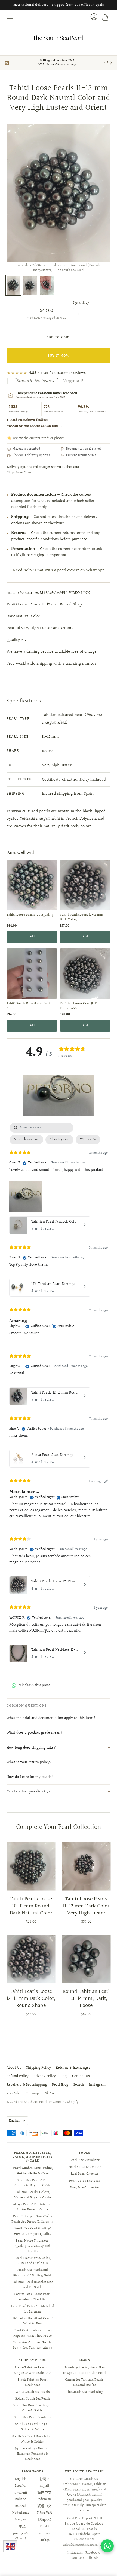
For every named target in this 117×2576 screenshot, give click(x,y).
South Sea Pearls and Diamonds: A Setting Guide (33, 2273)
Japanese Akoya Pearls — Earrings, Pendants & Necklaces (33, 2454)
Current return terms (81, 456)
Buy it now (59, 356)
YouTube (14, 2094)
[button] (59, 1096)
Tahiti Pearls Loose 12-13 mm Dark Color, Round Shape (31, 1998)
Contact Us (81, 2076)
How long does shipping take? (31, 1748)
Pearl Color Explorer (84, 2181)
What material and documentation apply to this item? (51, 1718)
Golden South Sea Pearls (33, 2399)
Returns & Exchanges (73, 2068)
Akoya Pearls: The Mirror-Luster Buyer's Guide (33, 2207)
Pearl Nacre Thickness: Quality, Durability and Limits (33, 2246)
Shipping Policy (39, 2068)
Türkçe (44, 2540)
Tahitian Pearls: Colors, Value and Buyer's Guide (33, 2195)
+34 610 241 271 (84, 2540)
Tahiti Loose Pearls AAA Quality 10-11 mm (30, 918)
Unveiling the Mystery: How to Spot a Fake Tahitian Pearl (84, 2370)
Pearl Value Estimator (85, 2167)
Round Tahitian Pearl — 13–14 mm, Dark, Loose (86, 1998)
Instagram (97, 2085)
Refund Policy (18, 2076)
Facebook (93, 2553)
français (21, 2520)
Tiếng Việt (44, 2513)
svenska (44, 2533)
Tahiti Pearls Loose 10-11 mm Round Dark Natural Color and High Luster (31, 1906)
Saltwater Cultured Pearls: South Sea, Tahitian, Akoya (33, 2345)
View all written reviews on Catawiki (35, 426)
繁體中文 (44, 2506)
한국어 (44, 2479)
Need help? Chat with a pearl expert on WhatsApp (59, 570)
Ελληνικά (44, 2520)
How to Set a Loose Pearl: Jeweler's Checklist (33, 2297)
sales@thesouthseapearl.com (84, 2545)
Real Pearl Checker (85, 2174)
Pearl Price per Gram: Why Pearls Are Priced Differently (33, 2219)
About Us (14, 2068)
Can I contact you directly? (29, 1792)
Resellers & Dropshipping (27, 2085)
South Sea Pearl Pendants (33, 2417)
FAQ (64, 2076)
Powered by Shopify (64, 2102)
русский (21, 2493)
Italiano (21, 2499)
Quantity (81, 303)
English (15, 2121)
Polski (44, 2526)
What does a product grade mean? (35, 1733)
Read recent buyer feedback (29, 420)
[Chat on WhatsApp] (107, 2546)
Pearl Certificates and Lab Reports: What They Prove (33, 2333)
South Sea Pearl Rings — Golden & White (33, 2427)
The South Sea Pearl (32, 2102)
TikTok (49, 2094)
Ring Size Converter (85, 2188)
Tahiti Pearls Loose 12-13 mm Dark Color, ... (81, 918)
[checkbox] (88, 1140)
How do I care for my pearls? (30, 1777)
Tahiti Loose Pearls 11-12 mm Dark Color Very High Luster (86, 1906)
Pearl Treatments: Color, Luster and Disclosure (33, 2261)
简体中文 (44, 2493)
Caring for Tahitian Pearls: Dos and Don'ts (85, 2382)
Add (32, 937)
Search (79, 2085)
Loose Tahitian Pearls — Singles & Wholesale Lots (33, 2370)
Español (21, 2486)
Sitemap (32, 2094)
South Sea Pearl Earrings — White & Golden (33, 2408)
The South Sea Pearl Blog (84, 2392)
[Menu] (10, 17)
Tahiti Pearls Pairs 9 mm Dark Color (29, 1006)
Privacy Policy (45, 2076)
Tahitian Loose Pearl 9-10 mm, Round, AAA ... (83, 1006)
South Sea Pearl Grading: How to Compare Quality (33, 2231)
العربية (44, 2486)
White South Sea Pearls (33, 2392)
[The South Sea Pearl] (59, 38)
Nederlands (21, 2513)
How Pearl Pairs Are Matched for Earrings (33, 2309)
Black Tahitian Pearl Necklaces (33, 2382)
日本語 (21, 2526)
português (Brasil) (21, 2536)
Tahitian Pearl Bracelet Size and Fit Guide (33, 2285)
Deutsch (21, 2506)
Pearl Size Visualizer (84, 2160)
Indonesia (44, 2499)
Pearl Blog (60, 2085)
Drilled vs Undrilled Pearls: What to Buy (33, 2321)
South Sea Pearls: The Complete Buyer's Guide (33, 2183)
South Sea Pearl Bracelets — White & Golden (33, 2439)
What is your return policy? (29, 1762)
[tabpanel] (59, 1394)
